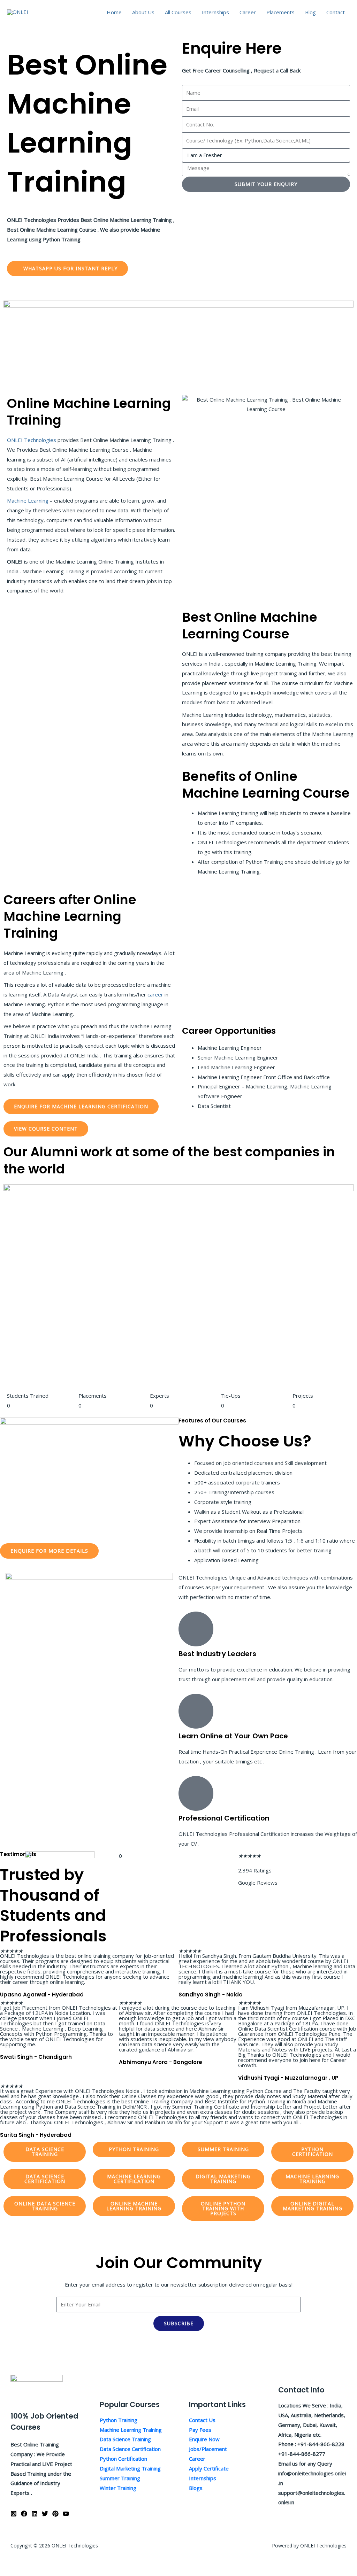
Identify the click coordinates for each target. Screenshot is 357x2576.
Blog (310, 12)
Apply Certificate (209, 2468)
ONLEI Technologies (32, 440)
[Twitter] (45, 2514)
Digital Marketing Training (130, 2468)
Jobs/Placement (208, 2449)
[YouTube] (66, 2514)
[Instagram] (14, 2514)
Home (114, 12)
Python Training (119, 2420)
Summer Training (120, 2478)
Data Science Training (125, 2439)
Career (248, 12)
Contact (336, 12)
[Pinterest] (55, 2514)
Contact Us (202, 2420)
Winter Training (118, 2488)
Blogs (196, 2488)
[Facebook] (24, 2514)
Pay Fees (200, 2430)
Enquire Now (204, 2439)
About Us (143, 12)
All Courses (178, 12)
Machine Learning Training (131, 2430)
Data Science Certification (130, 2449)
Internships (215, 12)
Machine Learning (28, 501)
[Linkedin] (35, 2514)
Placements (280, 12)
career (156, 994)
